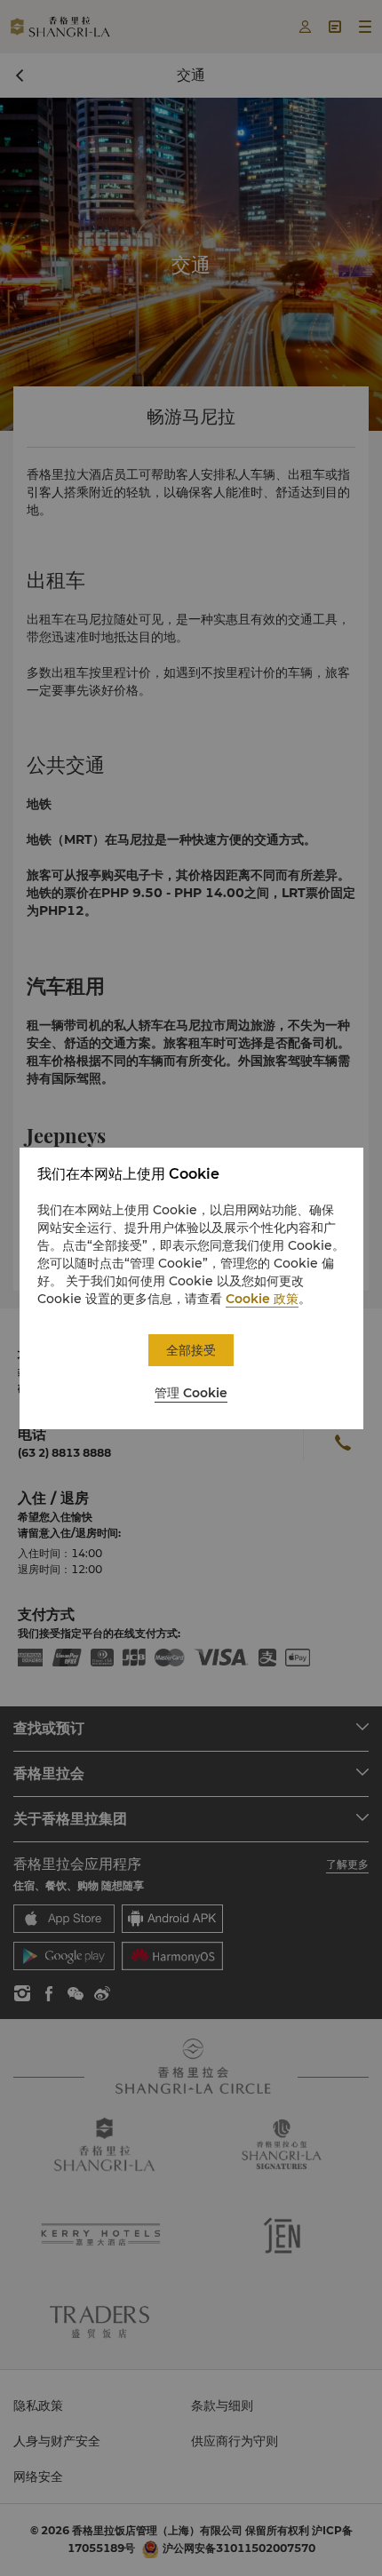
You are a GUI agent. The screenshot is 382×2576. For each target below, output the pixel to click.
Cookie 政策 (262, 1299)
